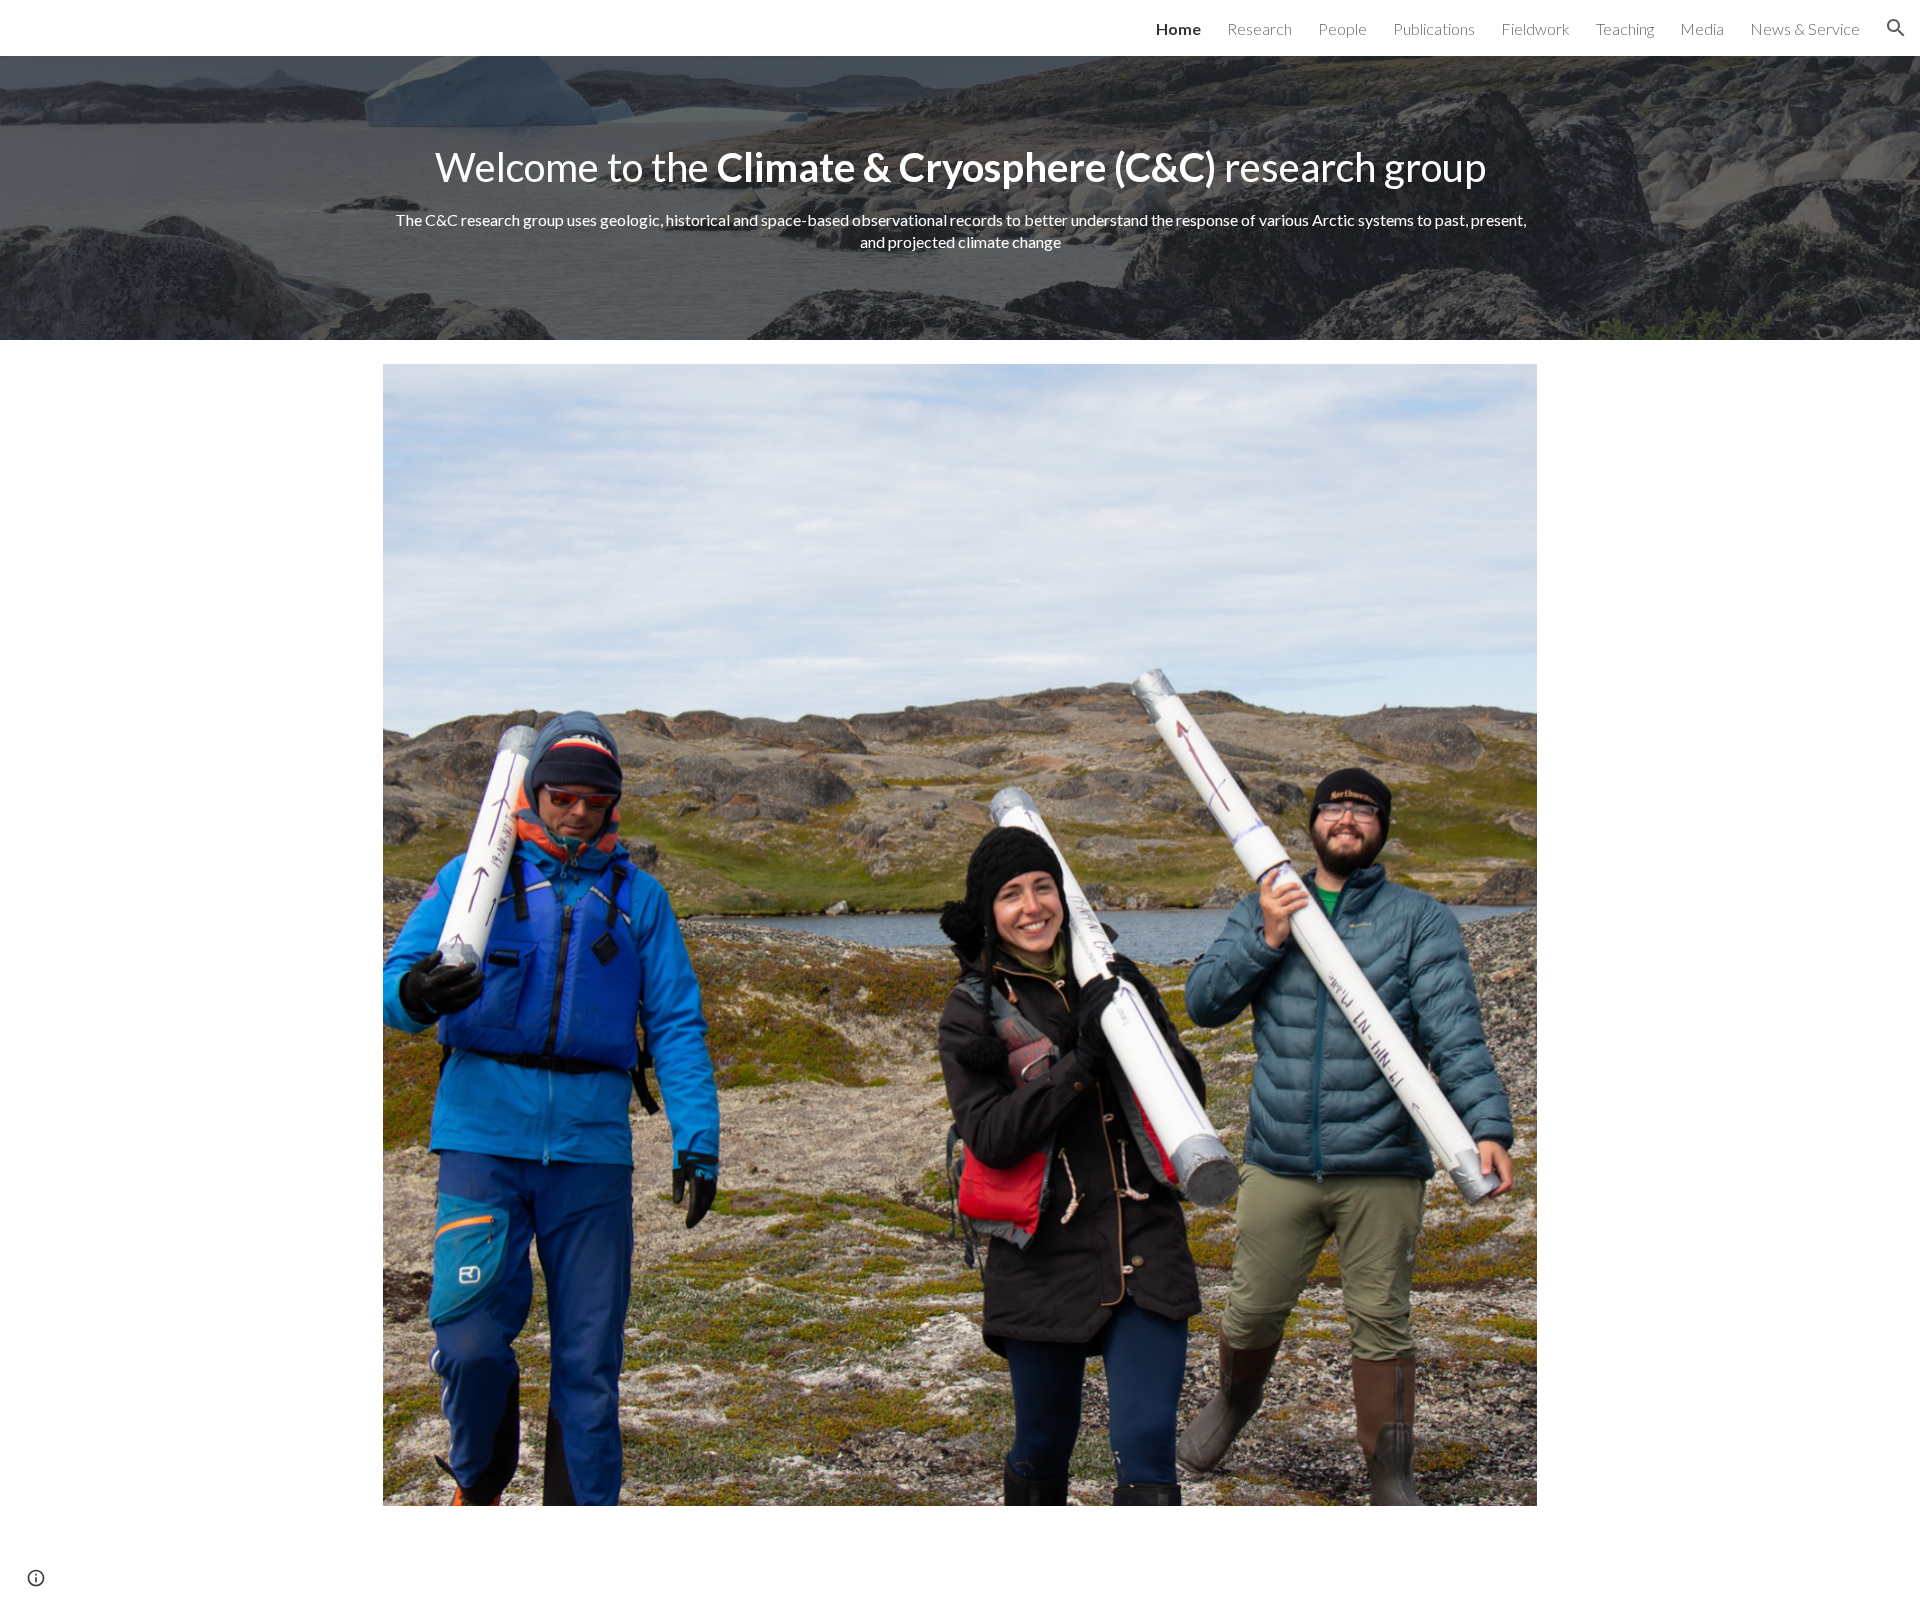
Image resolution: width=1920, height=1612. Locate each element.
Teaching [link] (1625, 28)
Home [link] (1178, 28)
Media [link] (1702, 28)
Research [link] (1259, 28)
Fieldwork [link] (1535, 28)
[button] (1896, 28)
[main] (960, 198)
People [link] (1342, 28)
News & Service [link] (1805, 28)
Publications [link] (1434, 28)
